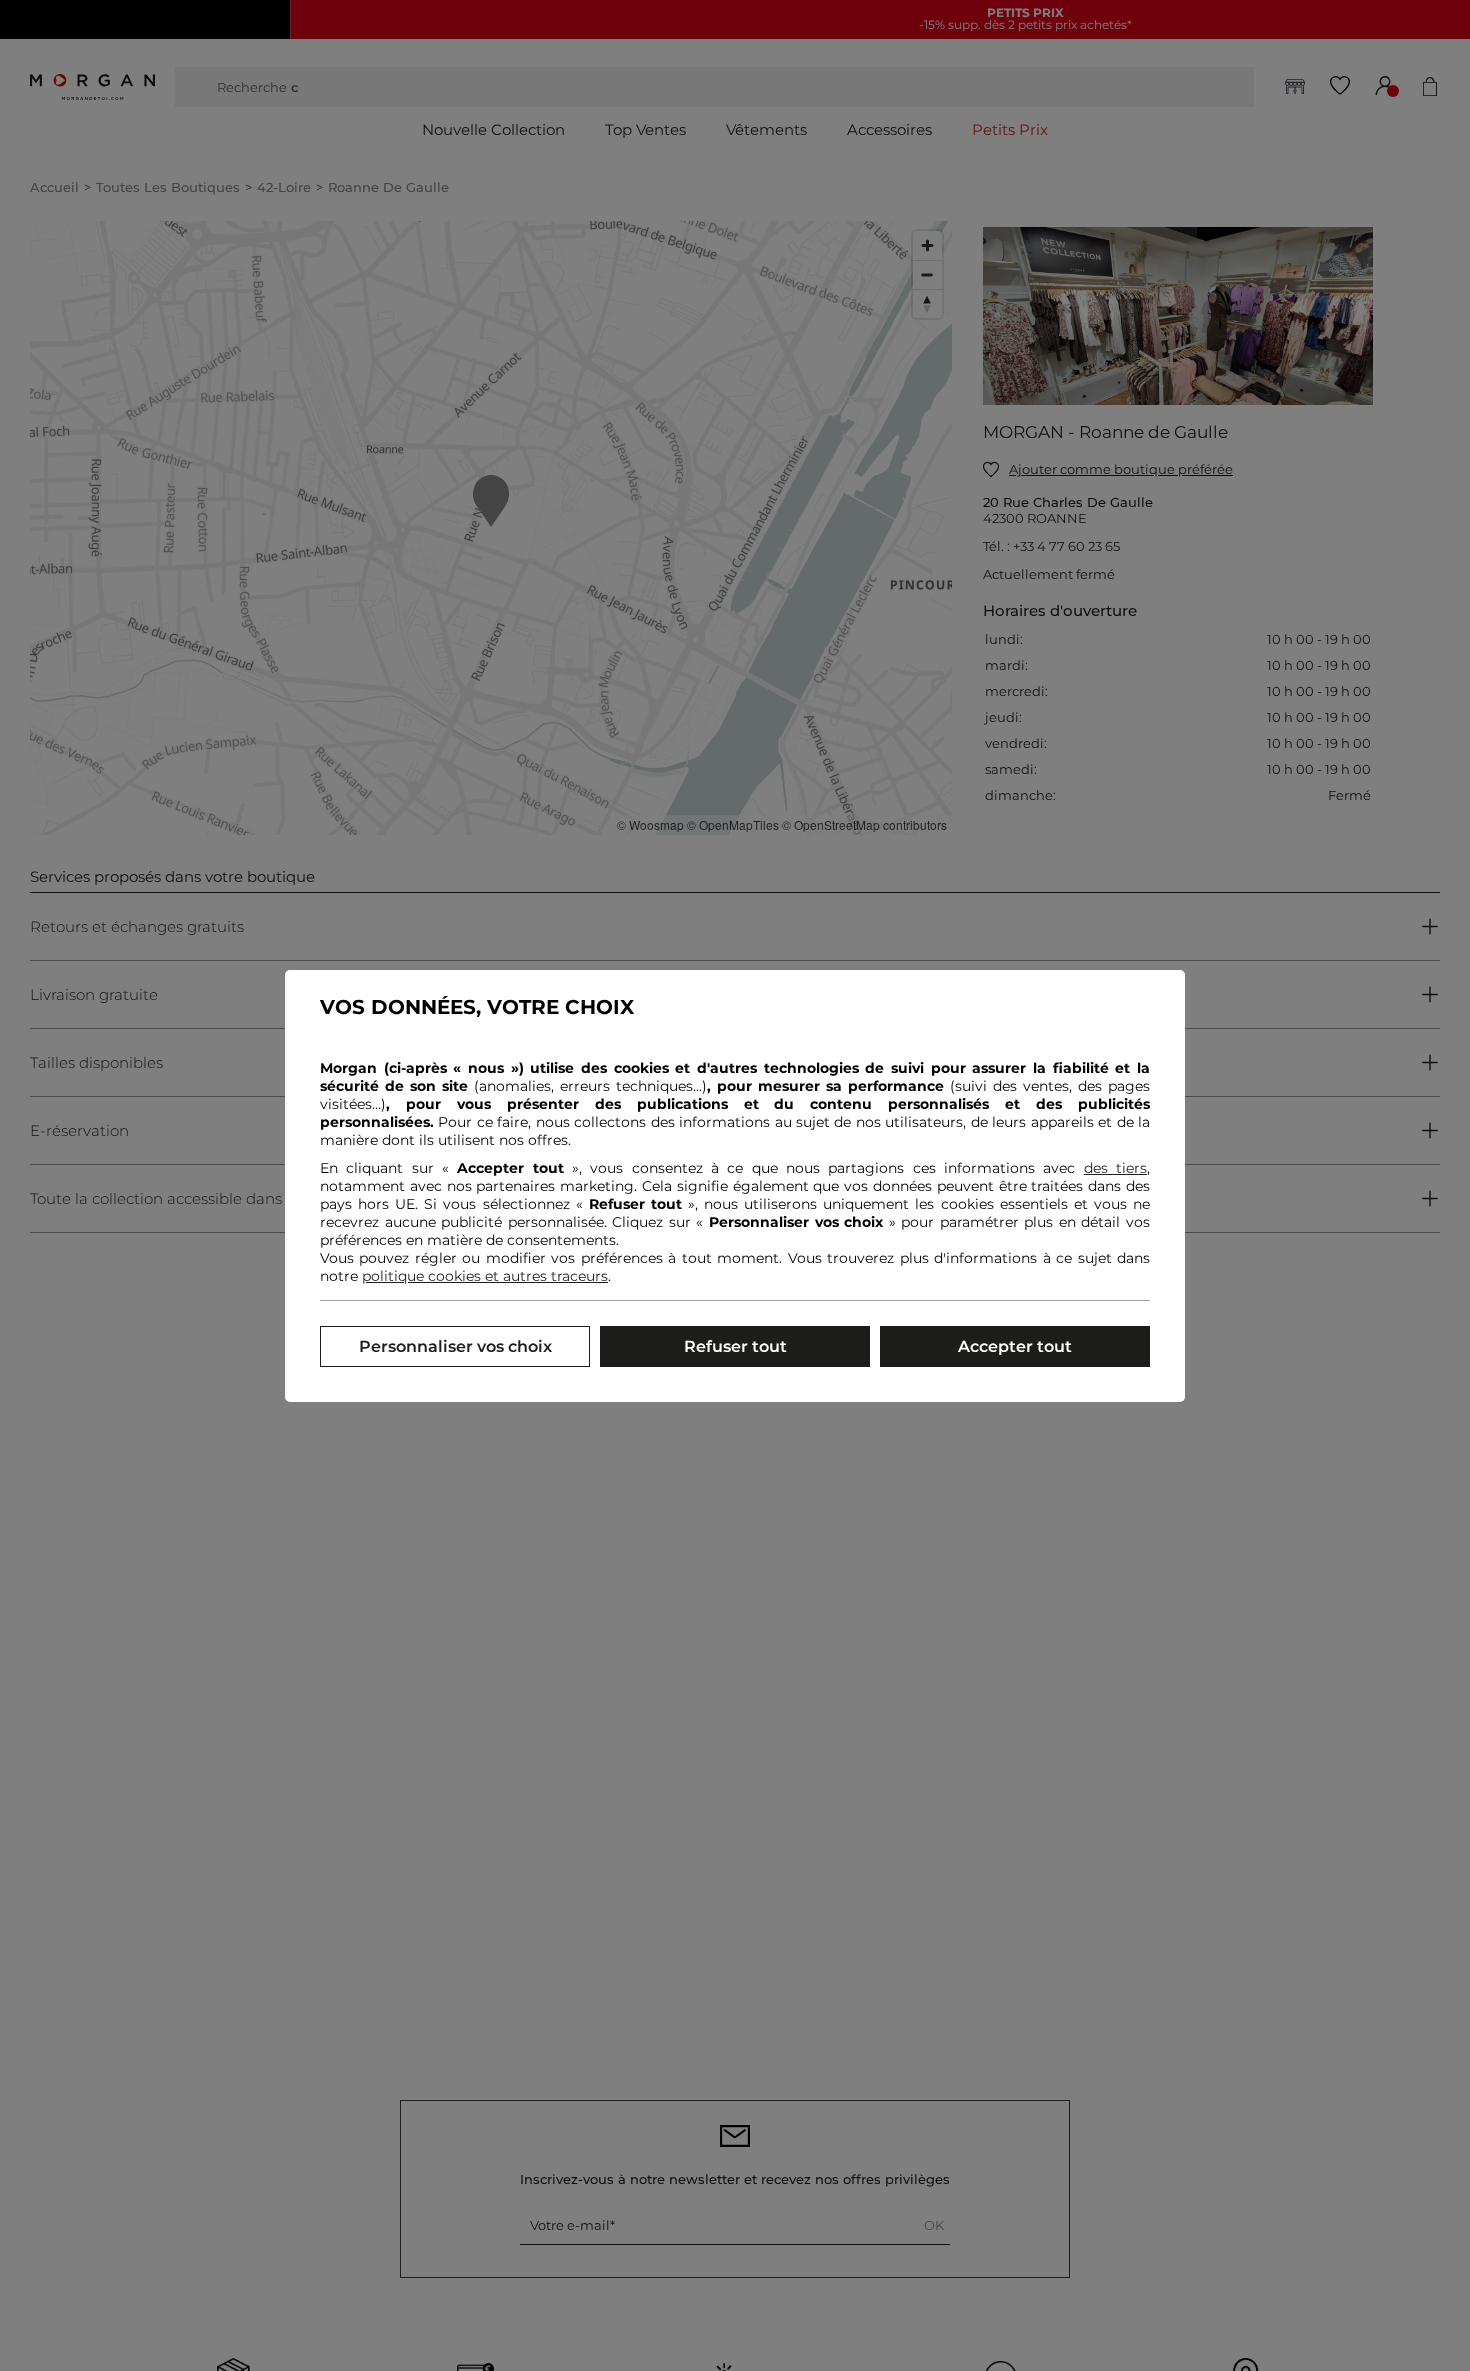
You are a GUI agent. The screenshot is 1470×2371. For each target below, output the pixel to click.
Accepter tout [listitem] (1015, 1346)
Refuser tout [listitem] (735, 1346)
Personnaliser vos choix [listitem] (455, 1346)
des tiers (1115, 1168)
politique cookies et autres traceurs (485, 1276)
